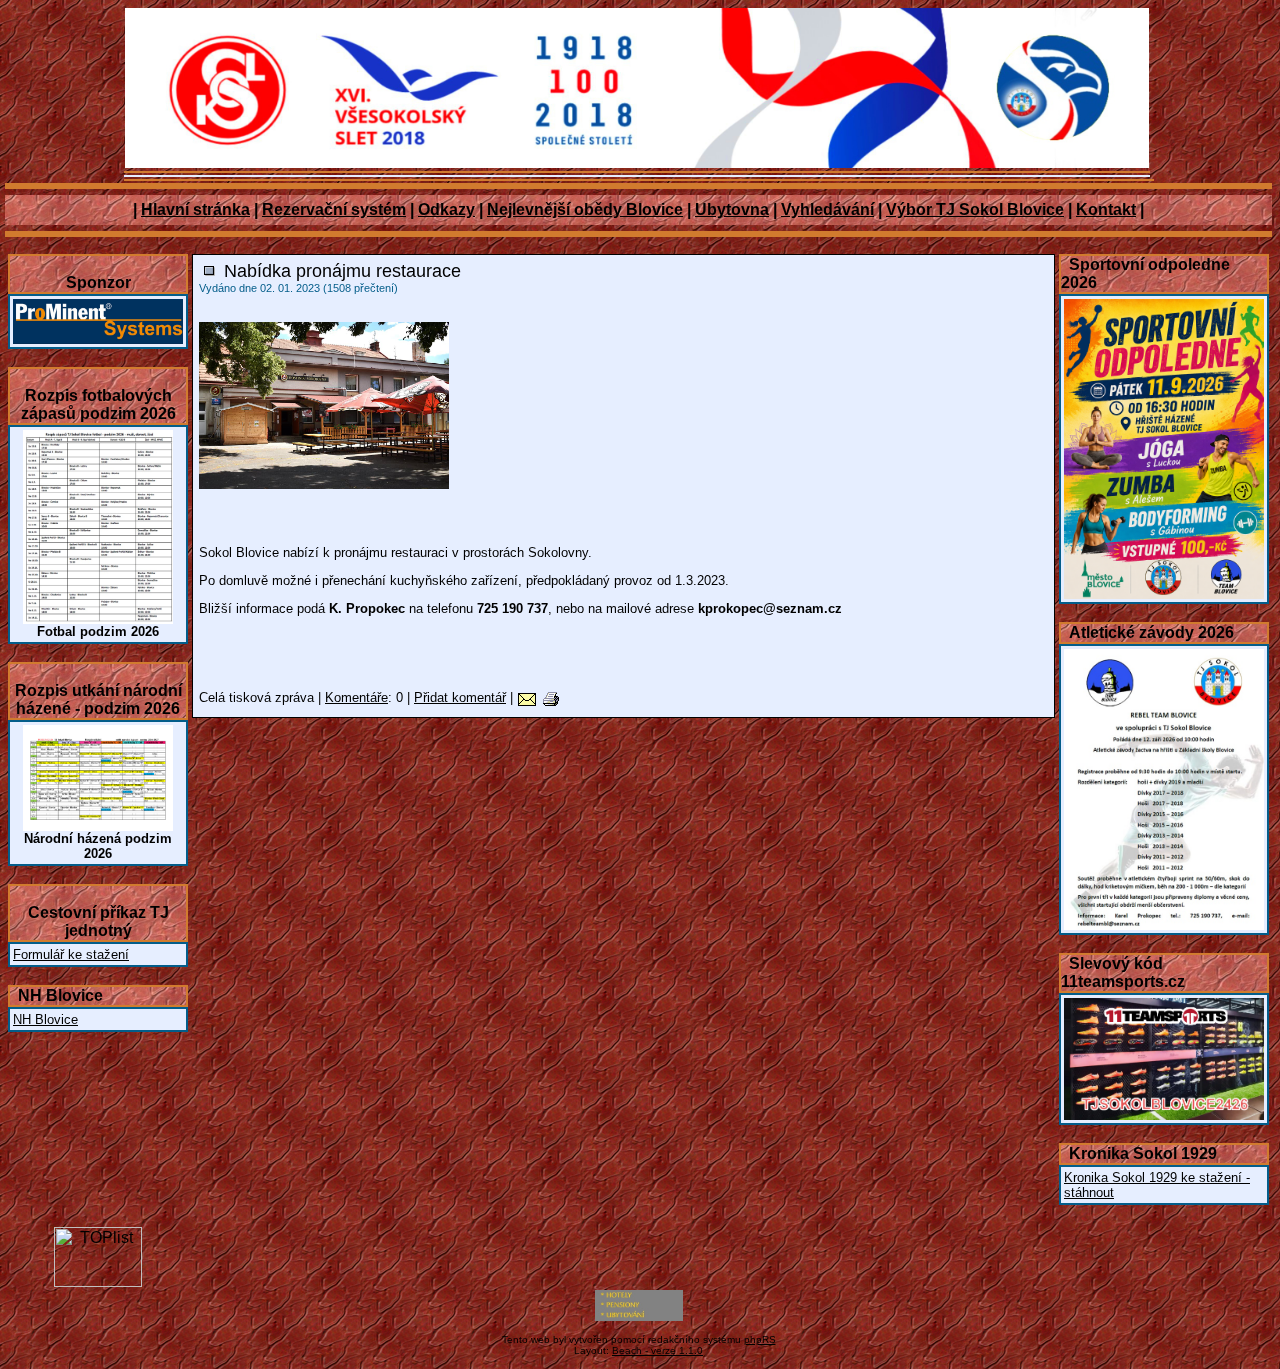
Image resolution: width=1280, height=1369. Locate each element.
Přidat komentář (460, 697)
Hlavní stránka (195, 209)
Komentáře (356, 697)
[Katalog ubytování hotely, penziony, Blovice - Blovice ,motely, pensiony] (639, 1317)
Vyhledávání (827, 209)
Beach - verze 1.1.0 (657, 1350)
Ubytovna (732, 209)
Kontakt (1106, 209)
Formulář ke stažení (71, 954)
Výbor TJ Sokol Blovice (975, 209)
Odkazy (446, 209)
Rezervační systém (334, 209)
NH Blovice (45, 1019)
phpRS (760, 1339)
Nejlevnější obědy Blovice (585, 209)
